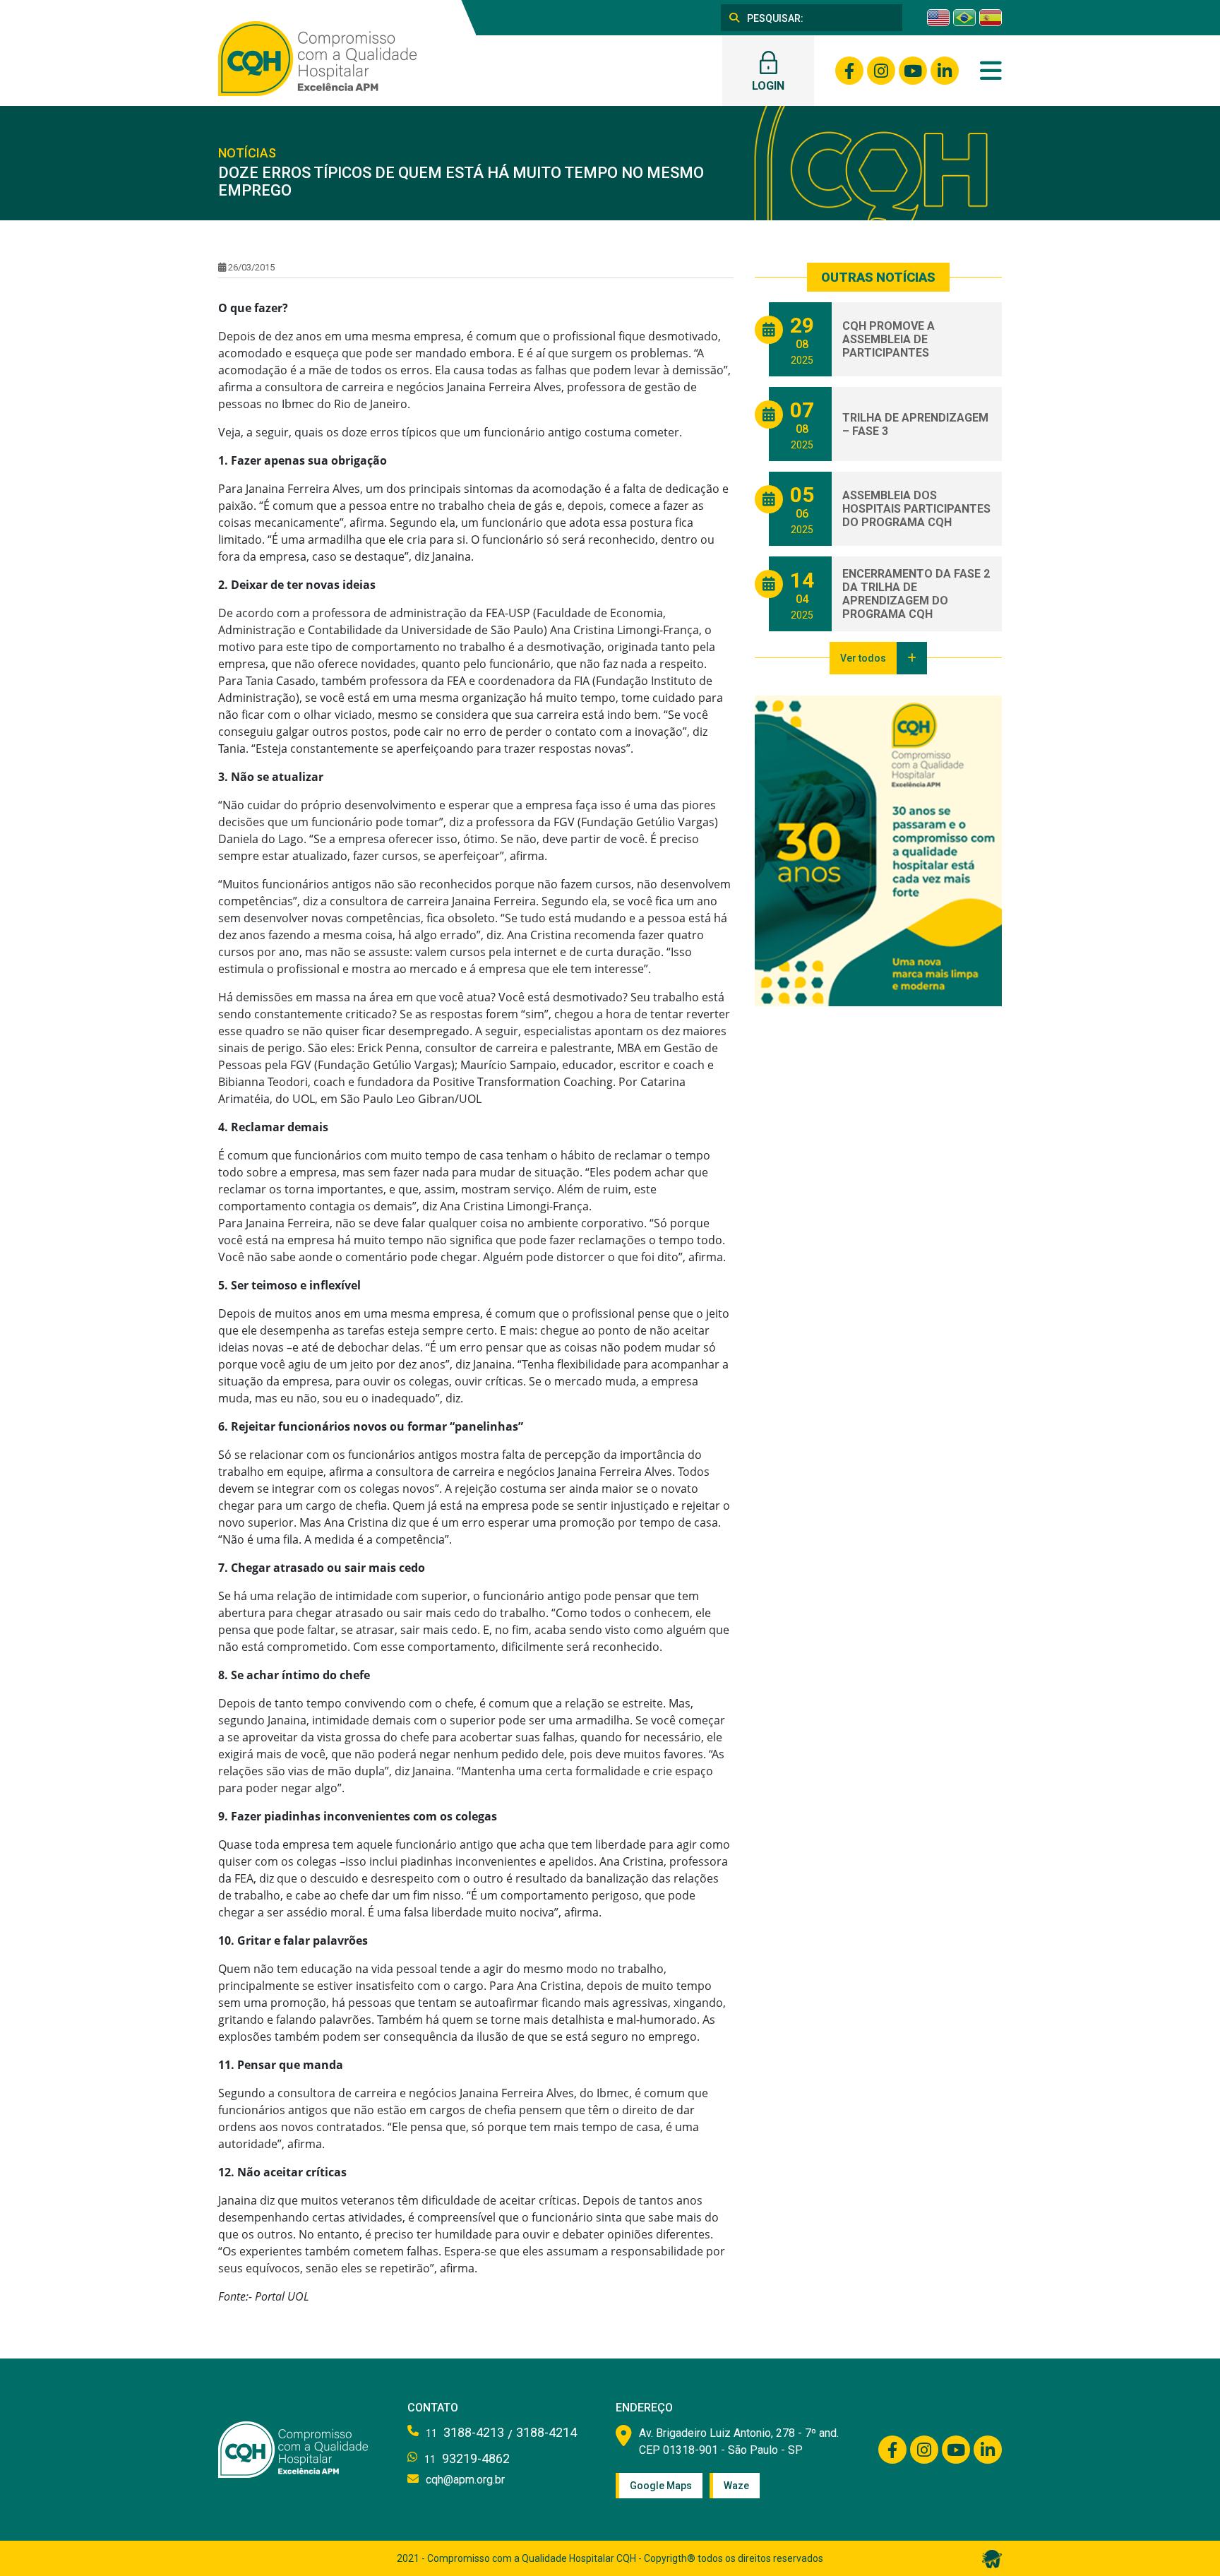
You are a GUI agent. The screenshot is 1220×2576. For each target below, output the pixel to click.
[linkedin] (945, 71)
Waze (736, 2486)
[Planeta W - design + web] (992, 2558)
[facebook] (849, 71)
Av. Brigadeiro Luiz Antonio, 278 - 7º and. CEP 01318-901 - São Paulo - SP (739, 2441)
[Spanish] (991, 18)
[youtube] (913, 71)
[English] (938, 18)
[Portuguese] (964, 18)
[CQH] (317, 57)
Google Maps (661, 2486)
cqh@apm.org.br (465, 2480)
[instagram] (881, 71)
